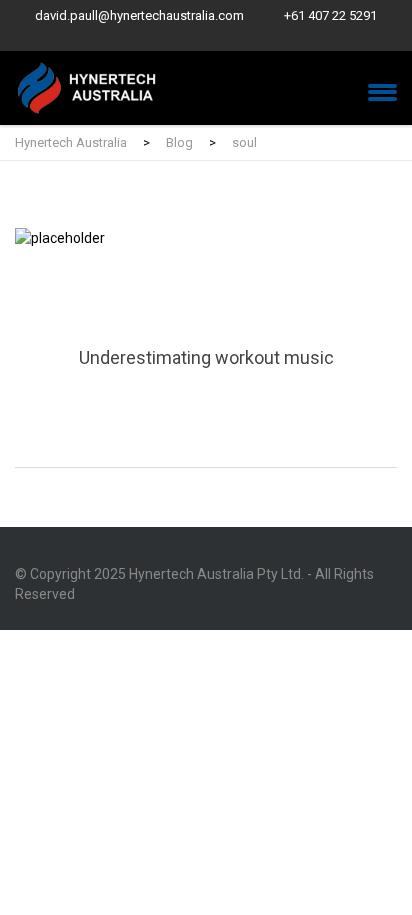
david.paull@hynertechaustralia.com (139, 15)
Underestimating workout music (206, 347)
